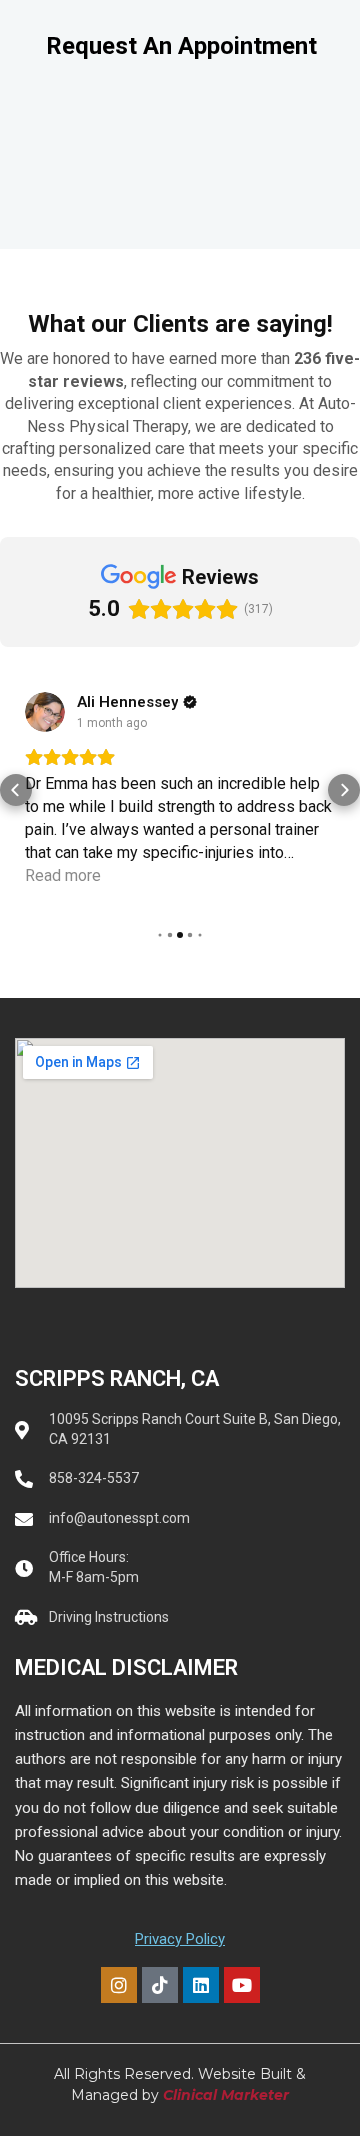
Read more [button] (63, 875)
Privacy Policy (180, 1939)
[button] (16, 790)
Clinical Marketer (226, 2095)
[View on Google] (45, 712)
